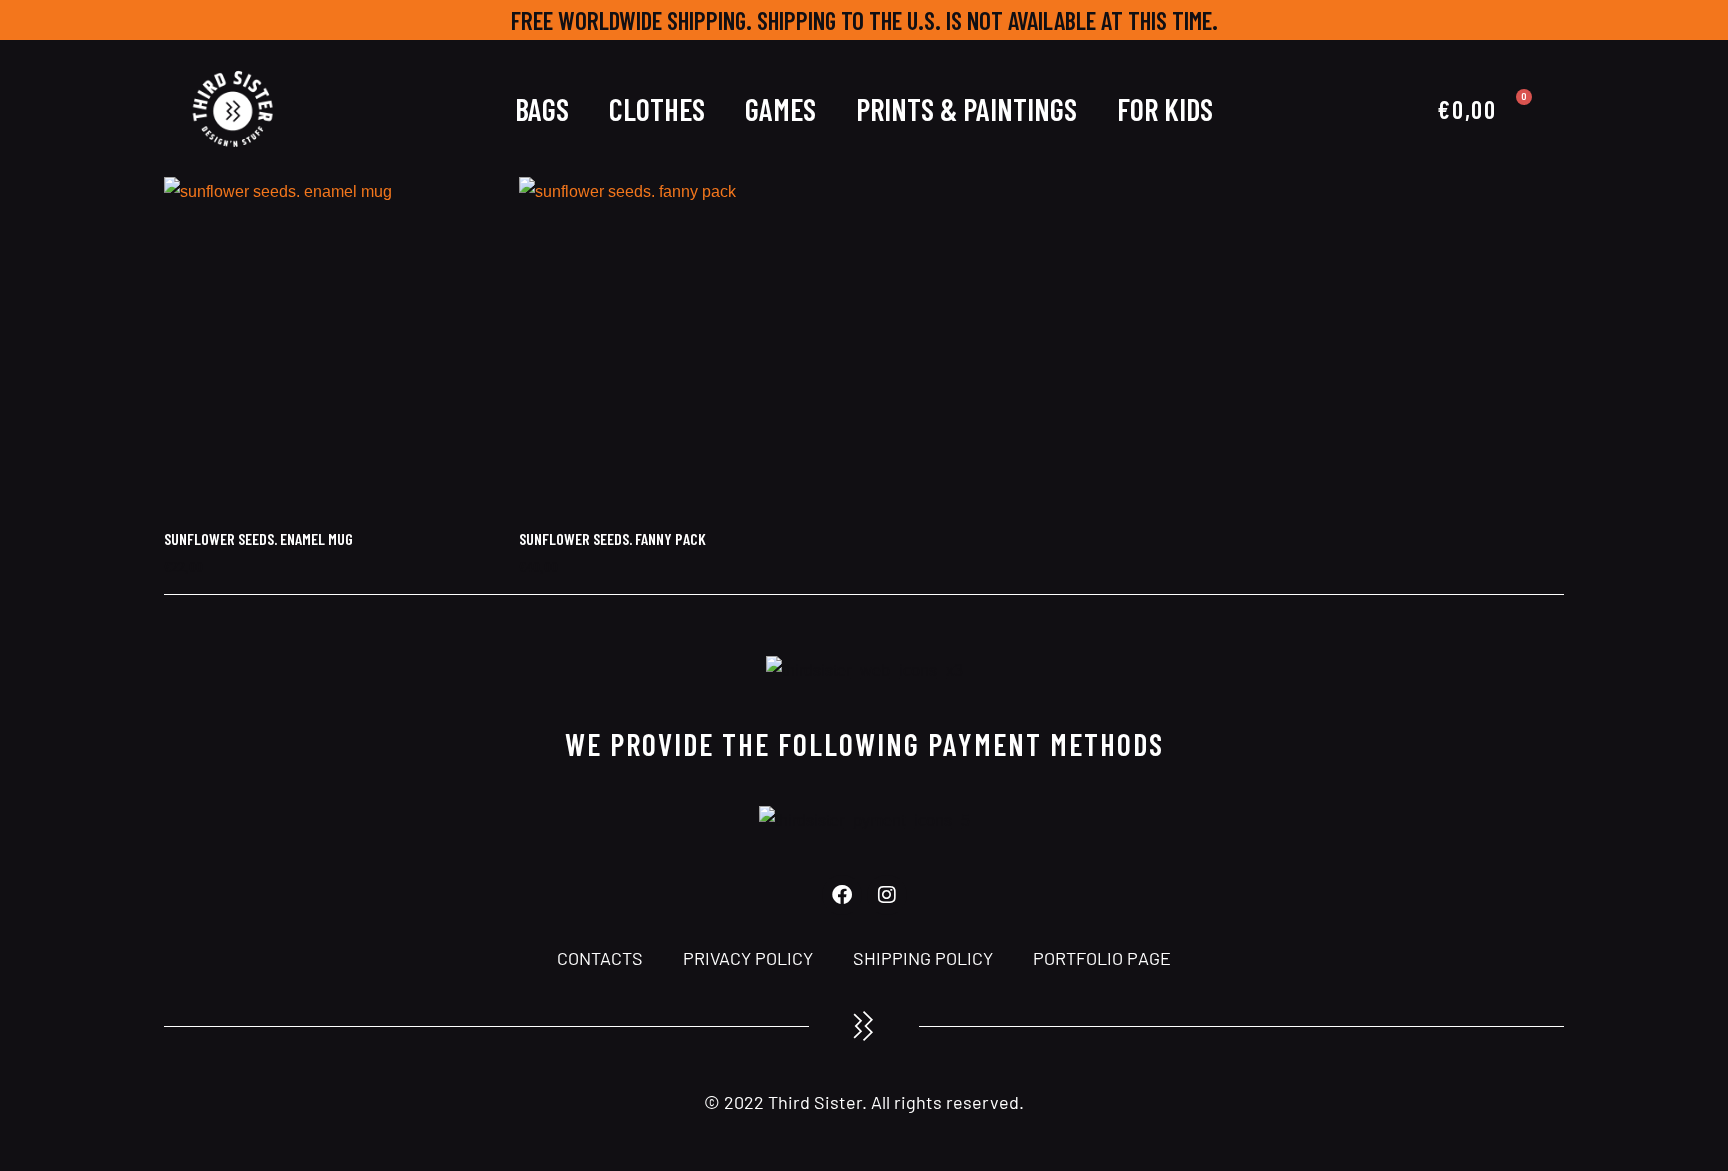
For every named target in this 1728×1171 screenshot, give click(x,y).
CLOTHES (657, 109)
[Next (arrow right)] (1693, 586)
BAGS (542, 109)
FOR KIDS (1165, 109)
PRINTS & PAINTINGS (966, 109)
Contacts (600, 958)
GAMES (780, 109)
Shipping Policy (923, 958)
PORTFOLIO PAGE (1102, 958)
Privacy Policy (748, 958)
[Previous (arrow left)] (35, 586)
